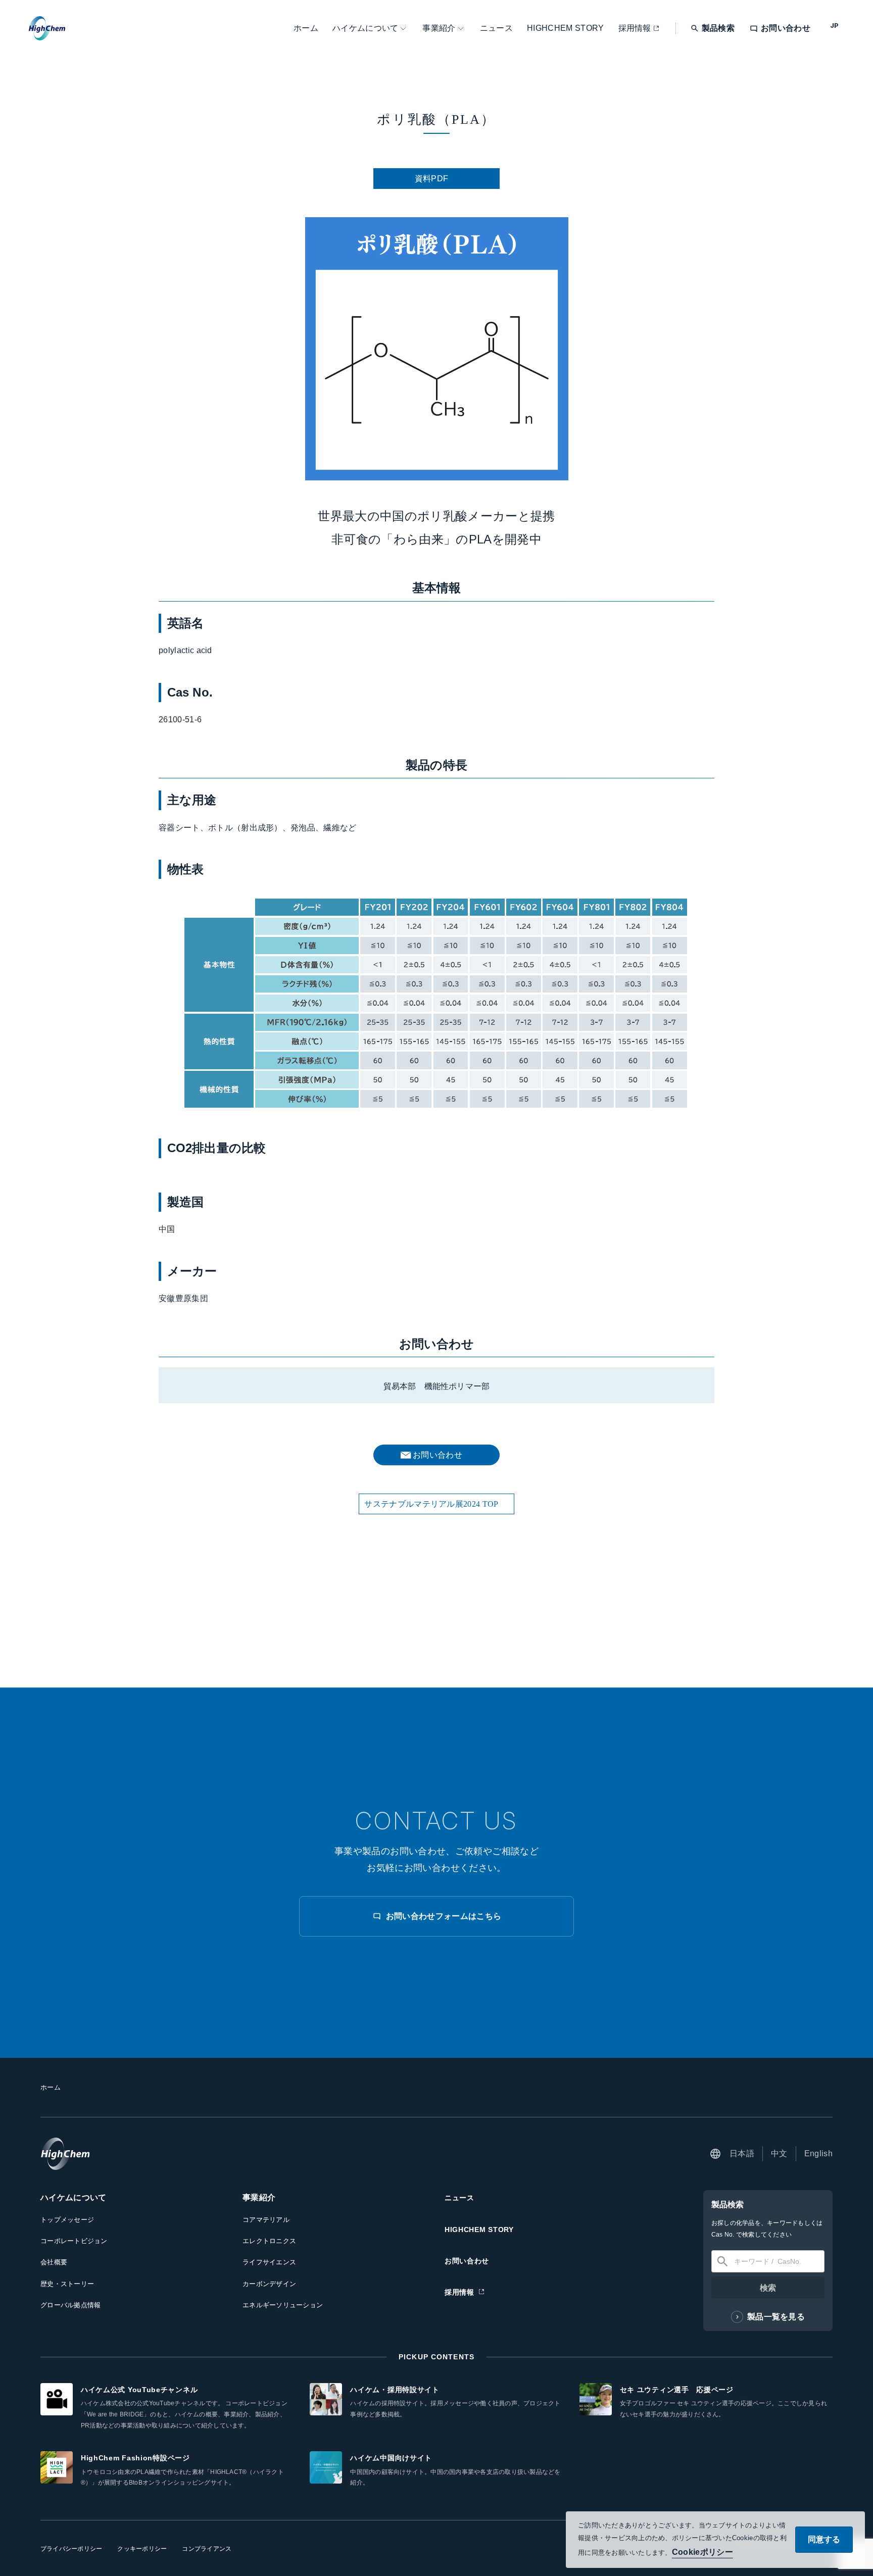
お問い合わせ (467, 2261)
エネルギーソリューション (283, 2305)
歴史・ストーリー (67, 2284)
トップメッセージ (67, 2220)
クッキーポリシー (142, 2549)
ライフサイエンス (269, 2262)
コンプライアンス (207, 2549)
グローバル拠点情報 (70, 2305)
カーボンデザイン (269, 2284)
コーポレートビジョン (74, 2241)
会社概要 (54, 2262)
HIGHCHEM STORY (565, 28)
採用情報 (635, 28)
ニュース (496, 28)
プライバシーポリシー (71, 2549)
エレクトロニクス (269, 2241)
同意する (824, 2539)
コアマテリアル (266, 2220)
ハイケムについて (366, 28)
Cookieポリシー (702, 2552)
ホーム (306, 28)
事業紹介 (439, 28)
